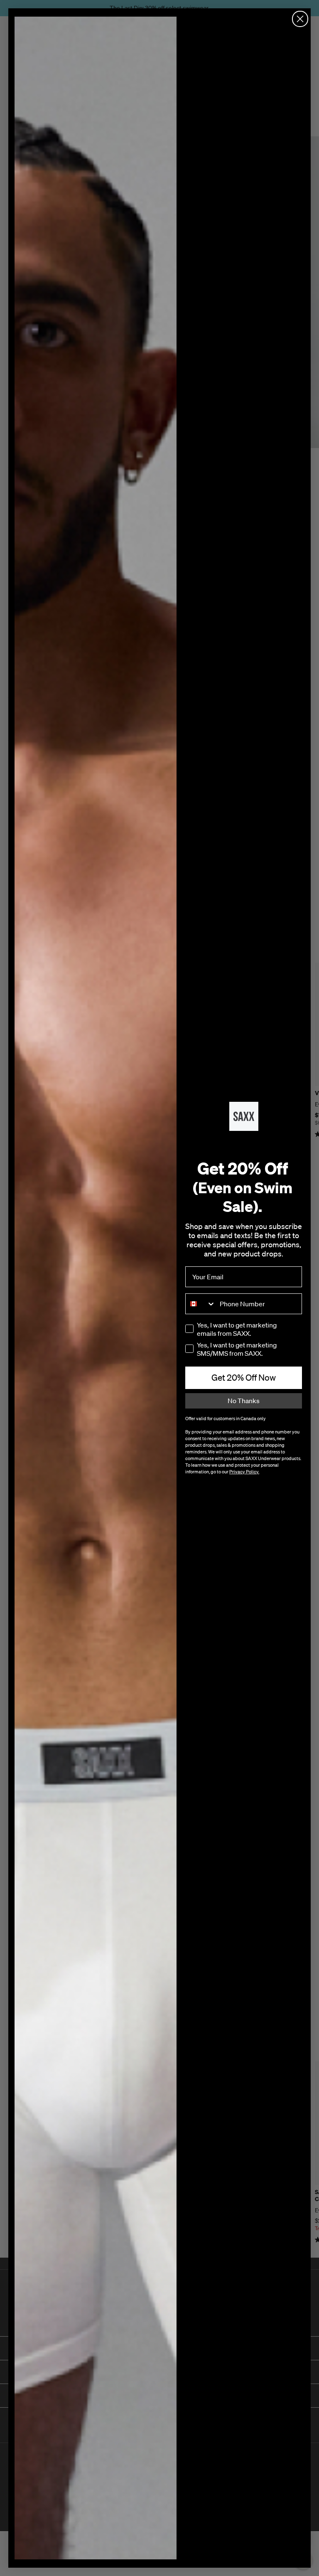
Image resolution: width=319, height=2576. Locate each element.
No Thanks (244, 1401)
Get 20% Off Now (244, 1377)
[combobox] (201, 1304)
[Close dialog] (300, 19)
